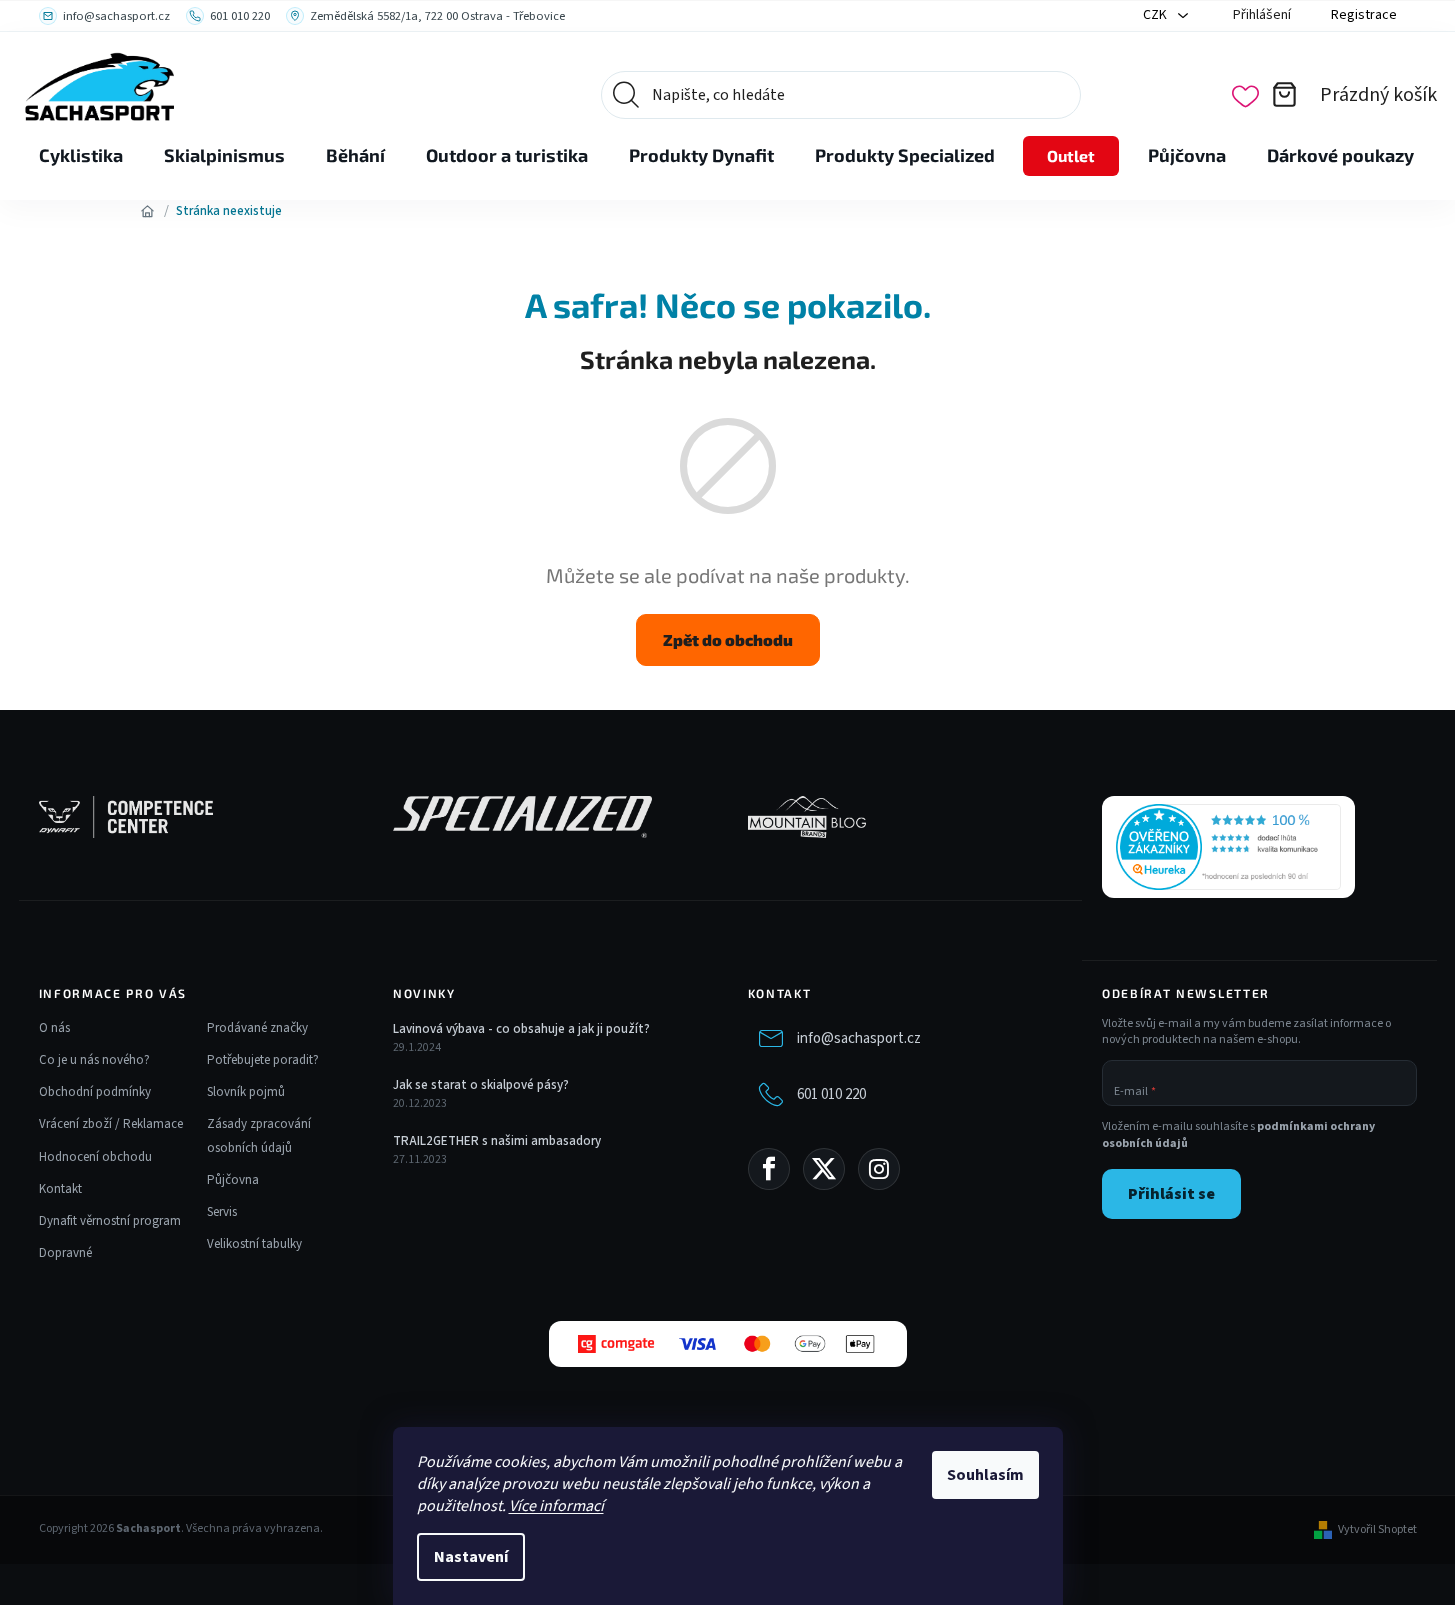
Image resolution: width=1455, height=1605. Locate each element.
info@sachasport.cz (859, 1038)
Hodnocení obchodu (95, 1157)
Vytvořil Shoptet (1377, 1530)
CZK (1156, 15)
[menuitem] (81, 156)
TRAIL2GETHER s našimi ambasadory (497, 1141)
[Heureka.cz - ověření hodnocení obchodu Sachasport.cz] (1228, 847)
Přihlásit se (1171, 1194)
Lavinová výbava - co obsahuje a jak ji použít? (521, 1029)
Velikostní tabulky (254, 1244)
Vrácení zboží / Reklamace (111, 1124)
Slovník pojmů (246, 1092)
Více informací (556, 1506)
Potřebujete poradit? (263, 1060)
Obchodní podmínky (95, 1092)
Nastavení (471, 1557)
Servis (222, 1212)
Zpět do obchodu (728, 639)
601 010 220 (831, 1094)
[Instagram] (879, 1169)
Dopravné (65, 1253)
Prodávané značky (257, 1028)
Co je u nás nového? (94, 1060)
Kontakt (60, 1189)
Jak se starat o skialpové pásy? (481, 1085)
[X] (824, 1169)
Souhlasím (985, 1475)
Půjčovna (233, 1180)
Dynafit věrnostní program (110, 1221)
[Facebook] (769, 1169)
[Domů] (148, 211)
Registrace (1364, 15)
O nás (54, 1028)
